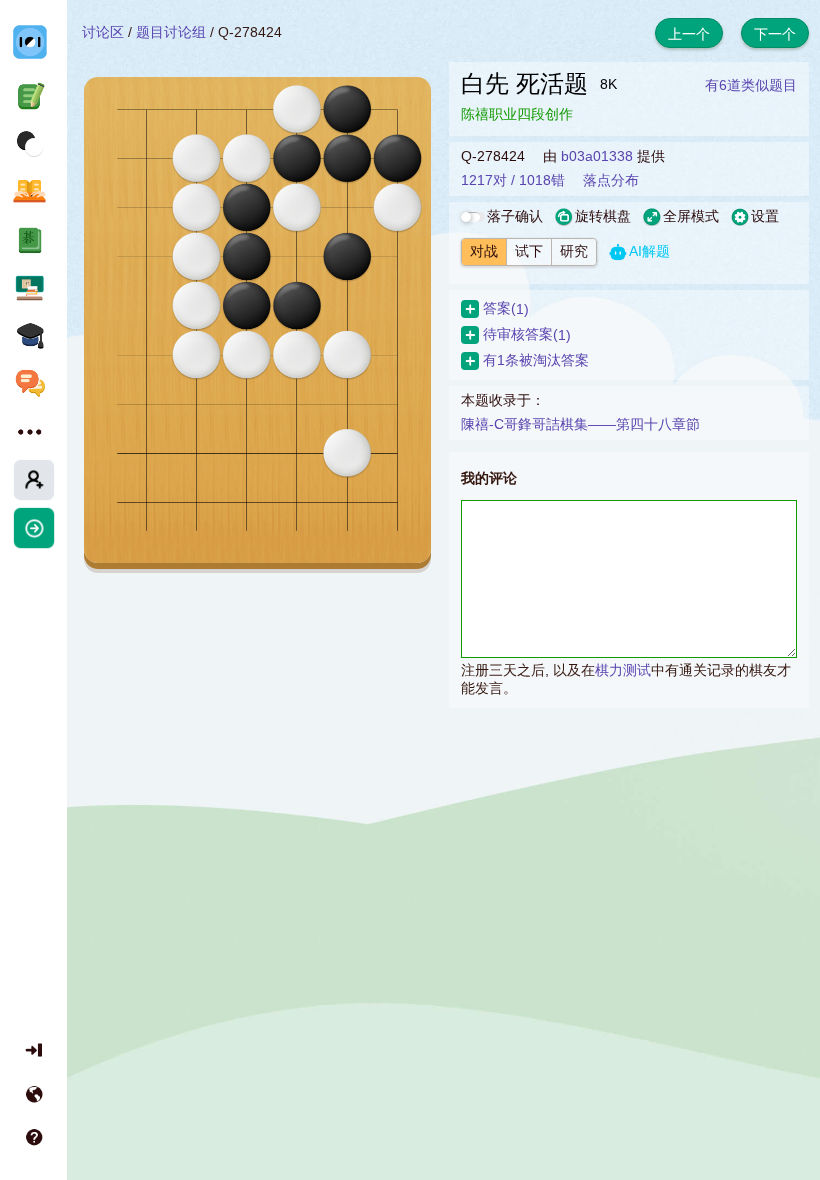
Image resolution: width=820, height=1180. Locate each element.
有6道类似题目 (751, 85)
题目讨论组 (171, 32)
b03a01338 (597, 156)
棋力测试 (623, 670)
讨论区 (103, 32)
